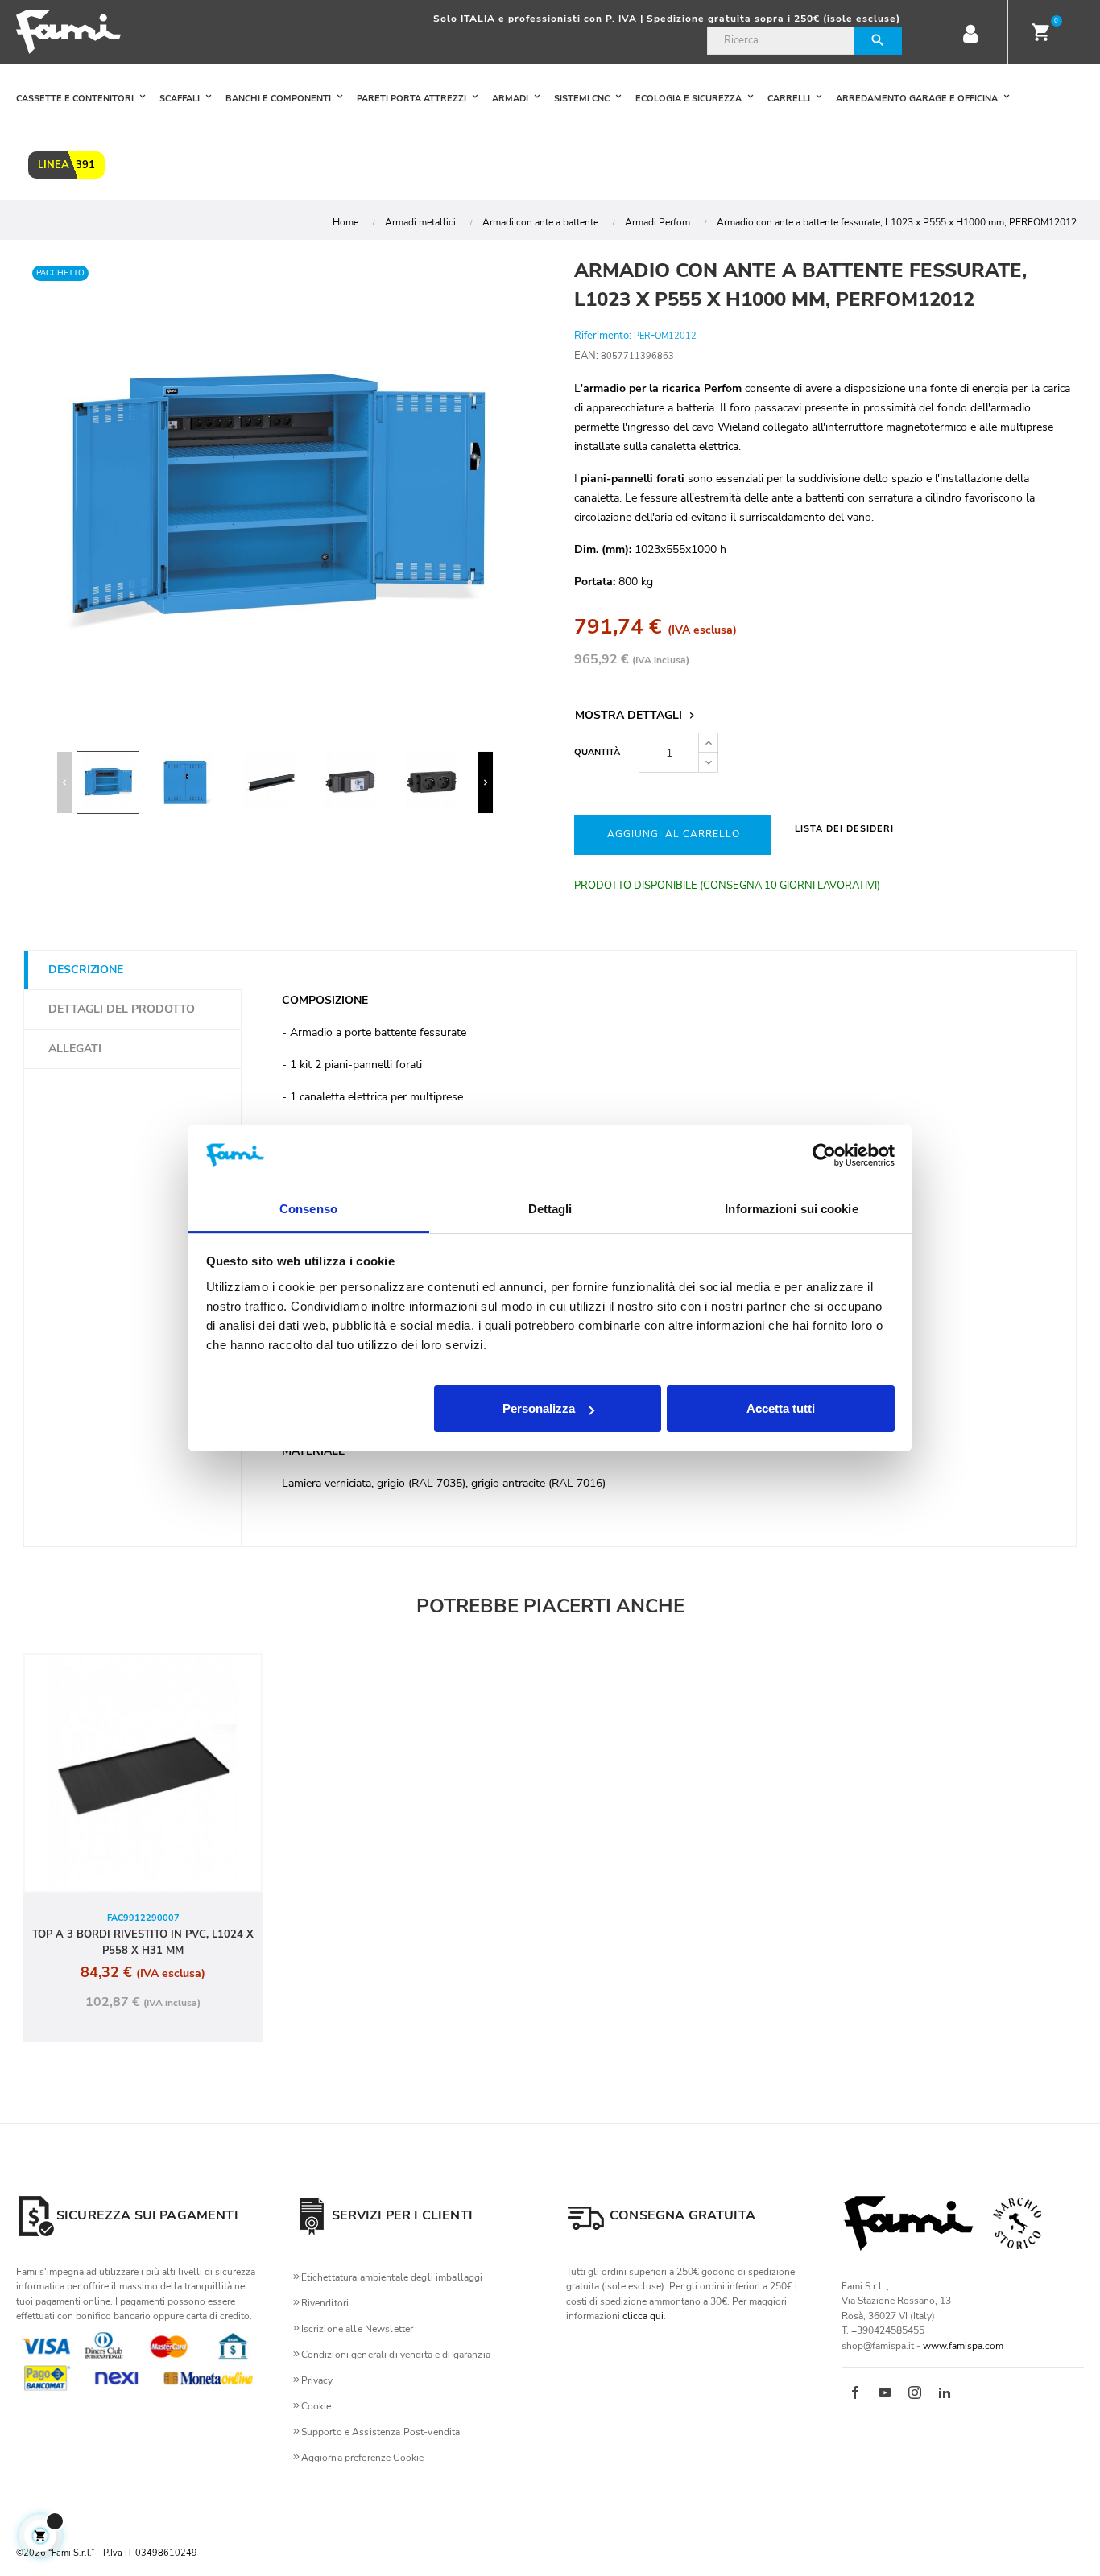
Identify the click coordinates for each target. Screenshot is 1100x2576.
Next (486, 782)
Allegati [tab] (75, 1049)
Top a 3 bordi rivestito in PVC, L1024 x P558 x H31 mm (143, 1942)
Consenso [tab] (308, 1209)
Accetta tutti (781, 1408)
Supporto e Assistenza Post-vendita (381, 2432)
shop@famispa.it (878, 2346)
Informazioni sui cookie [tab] (791, 1209)
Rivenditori (325, 2303)
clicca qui (643, 2316)
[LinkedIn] (945, 2394)
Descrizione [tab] (86, 970)
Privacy (317, 2380)
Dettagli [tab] (550, 1209)
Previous (64, 782)
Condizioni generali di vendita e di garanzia (396, 2355)
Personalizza (539, 1408)
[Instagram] (915, 2394)
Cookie (316, 2406)
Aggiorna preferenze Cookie (363, 2458)
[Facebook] (855, 2394)
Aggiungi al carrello (674, 834)
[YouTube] (885, 2394)
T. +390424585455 (883, 2330)
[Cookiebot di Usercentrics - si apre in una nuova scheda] (824, 1156)
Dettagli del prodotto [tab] (122, 1009)
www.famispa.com (963, 2346)
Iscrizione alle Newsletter (358, 2329)
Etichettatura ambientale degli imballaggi (392, 2277)
